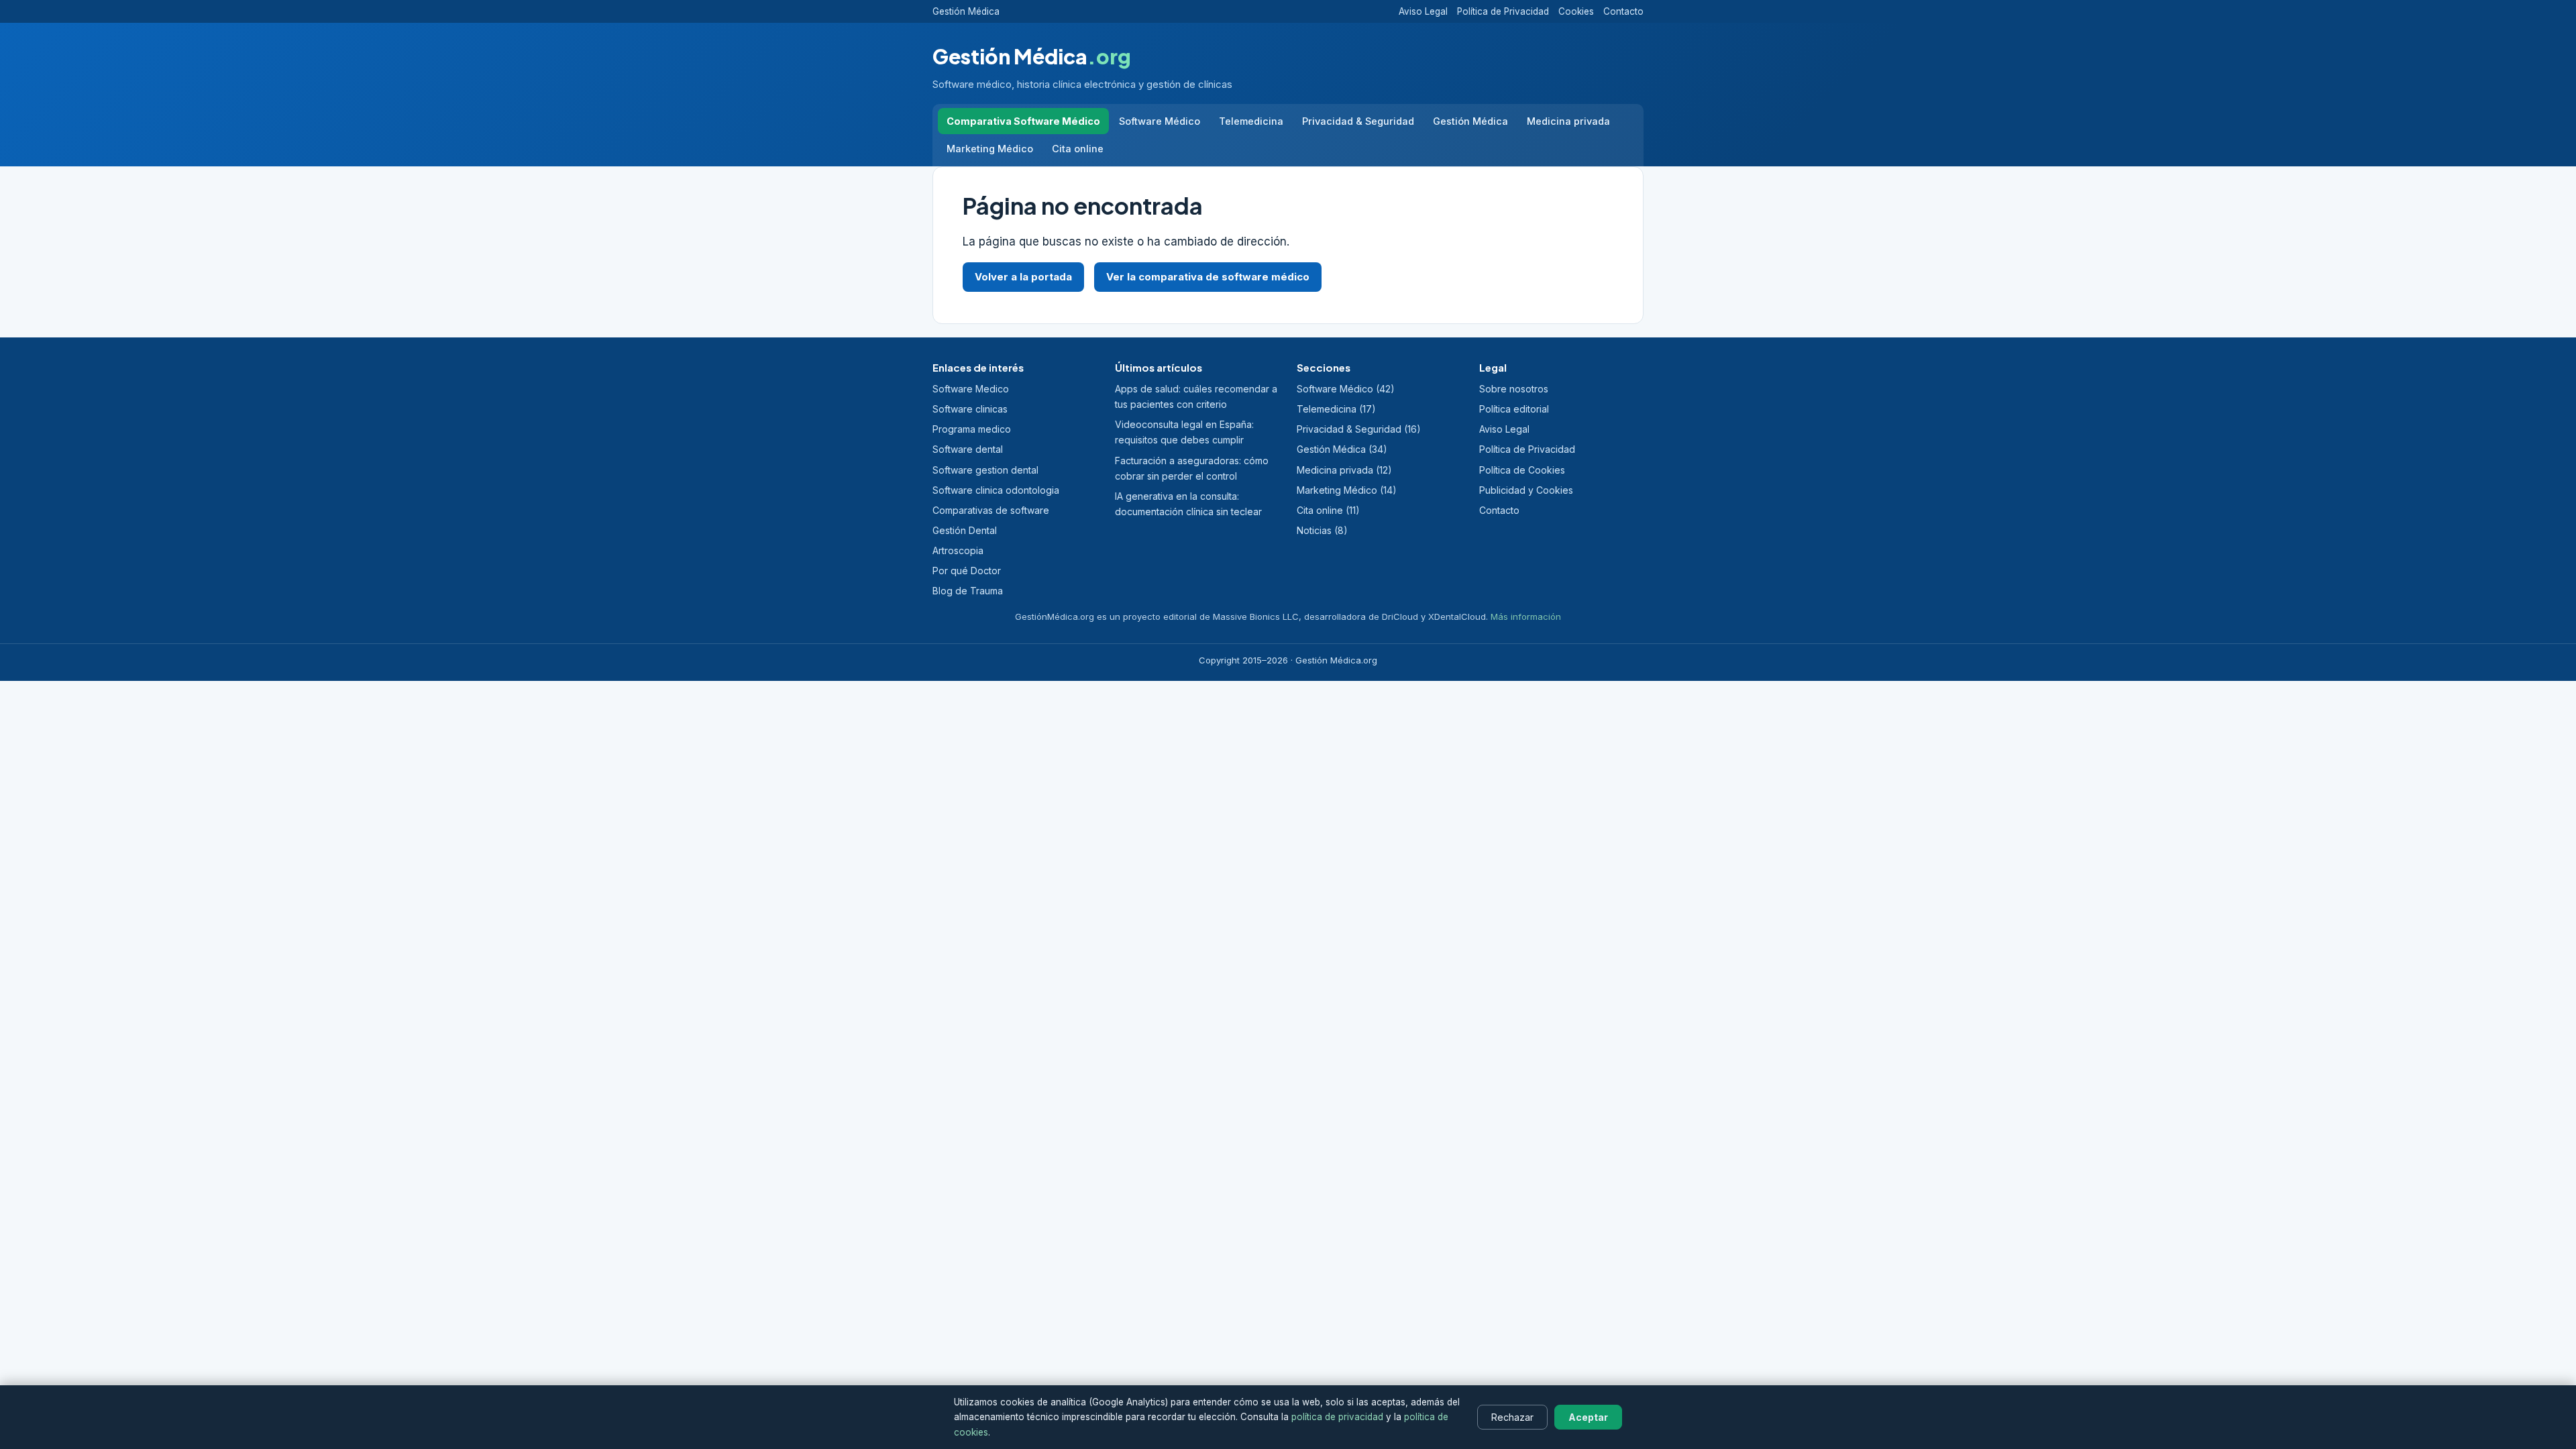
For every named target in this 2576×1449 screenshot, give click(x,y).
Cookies (1576, 11)
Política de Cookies (1522, 470)
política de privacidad (1337, 1417)
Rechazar (1512, 1417)
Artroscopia (958, 550)
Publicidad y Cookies (1526, 490)
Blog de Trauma (968, 591)
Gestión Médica (966, 11)
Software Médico (1160, 121)
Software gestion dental (985, 470)
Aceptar (1588, 1417)
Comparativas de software (991, 510)
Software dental (968, 449)
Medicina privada (1568, 121)
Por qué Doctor (967, 571)
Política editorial (1514, 409)
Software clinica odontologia (996, 490)
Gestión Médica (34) (1342, 449)
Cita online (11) (1328, 510)
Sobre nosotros (1514, 389)
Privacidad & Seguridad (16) (1359, 429)
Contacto (1623, 11)
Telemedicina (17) (1336, 409)
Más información (1526, 616)
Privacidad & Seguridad (1358, 121)
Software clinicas (970, 409)
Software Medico (971, 389)
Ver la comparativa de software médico (1208, 277)
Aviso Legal (1423, 11)
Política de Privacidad (1503, 11)
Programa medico (972, 429)
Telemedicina (1251, 121)
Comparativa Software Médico (1023, 121)
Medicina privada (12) (1344, 470)
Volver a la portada (1023, 277)
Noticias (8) (1322, 530)
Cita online (1078, 149)
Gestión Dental (965, 530)
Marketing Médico (990, 149)
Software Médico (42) (1346, 389)
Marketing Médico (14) (1347, 490)
